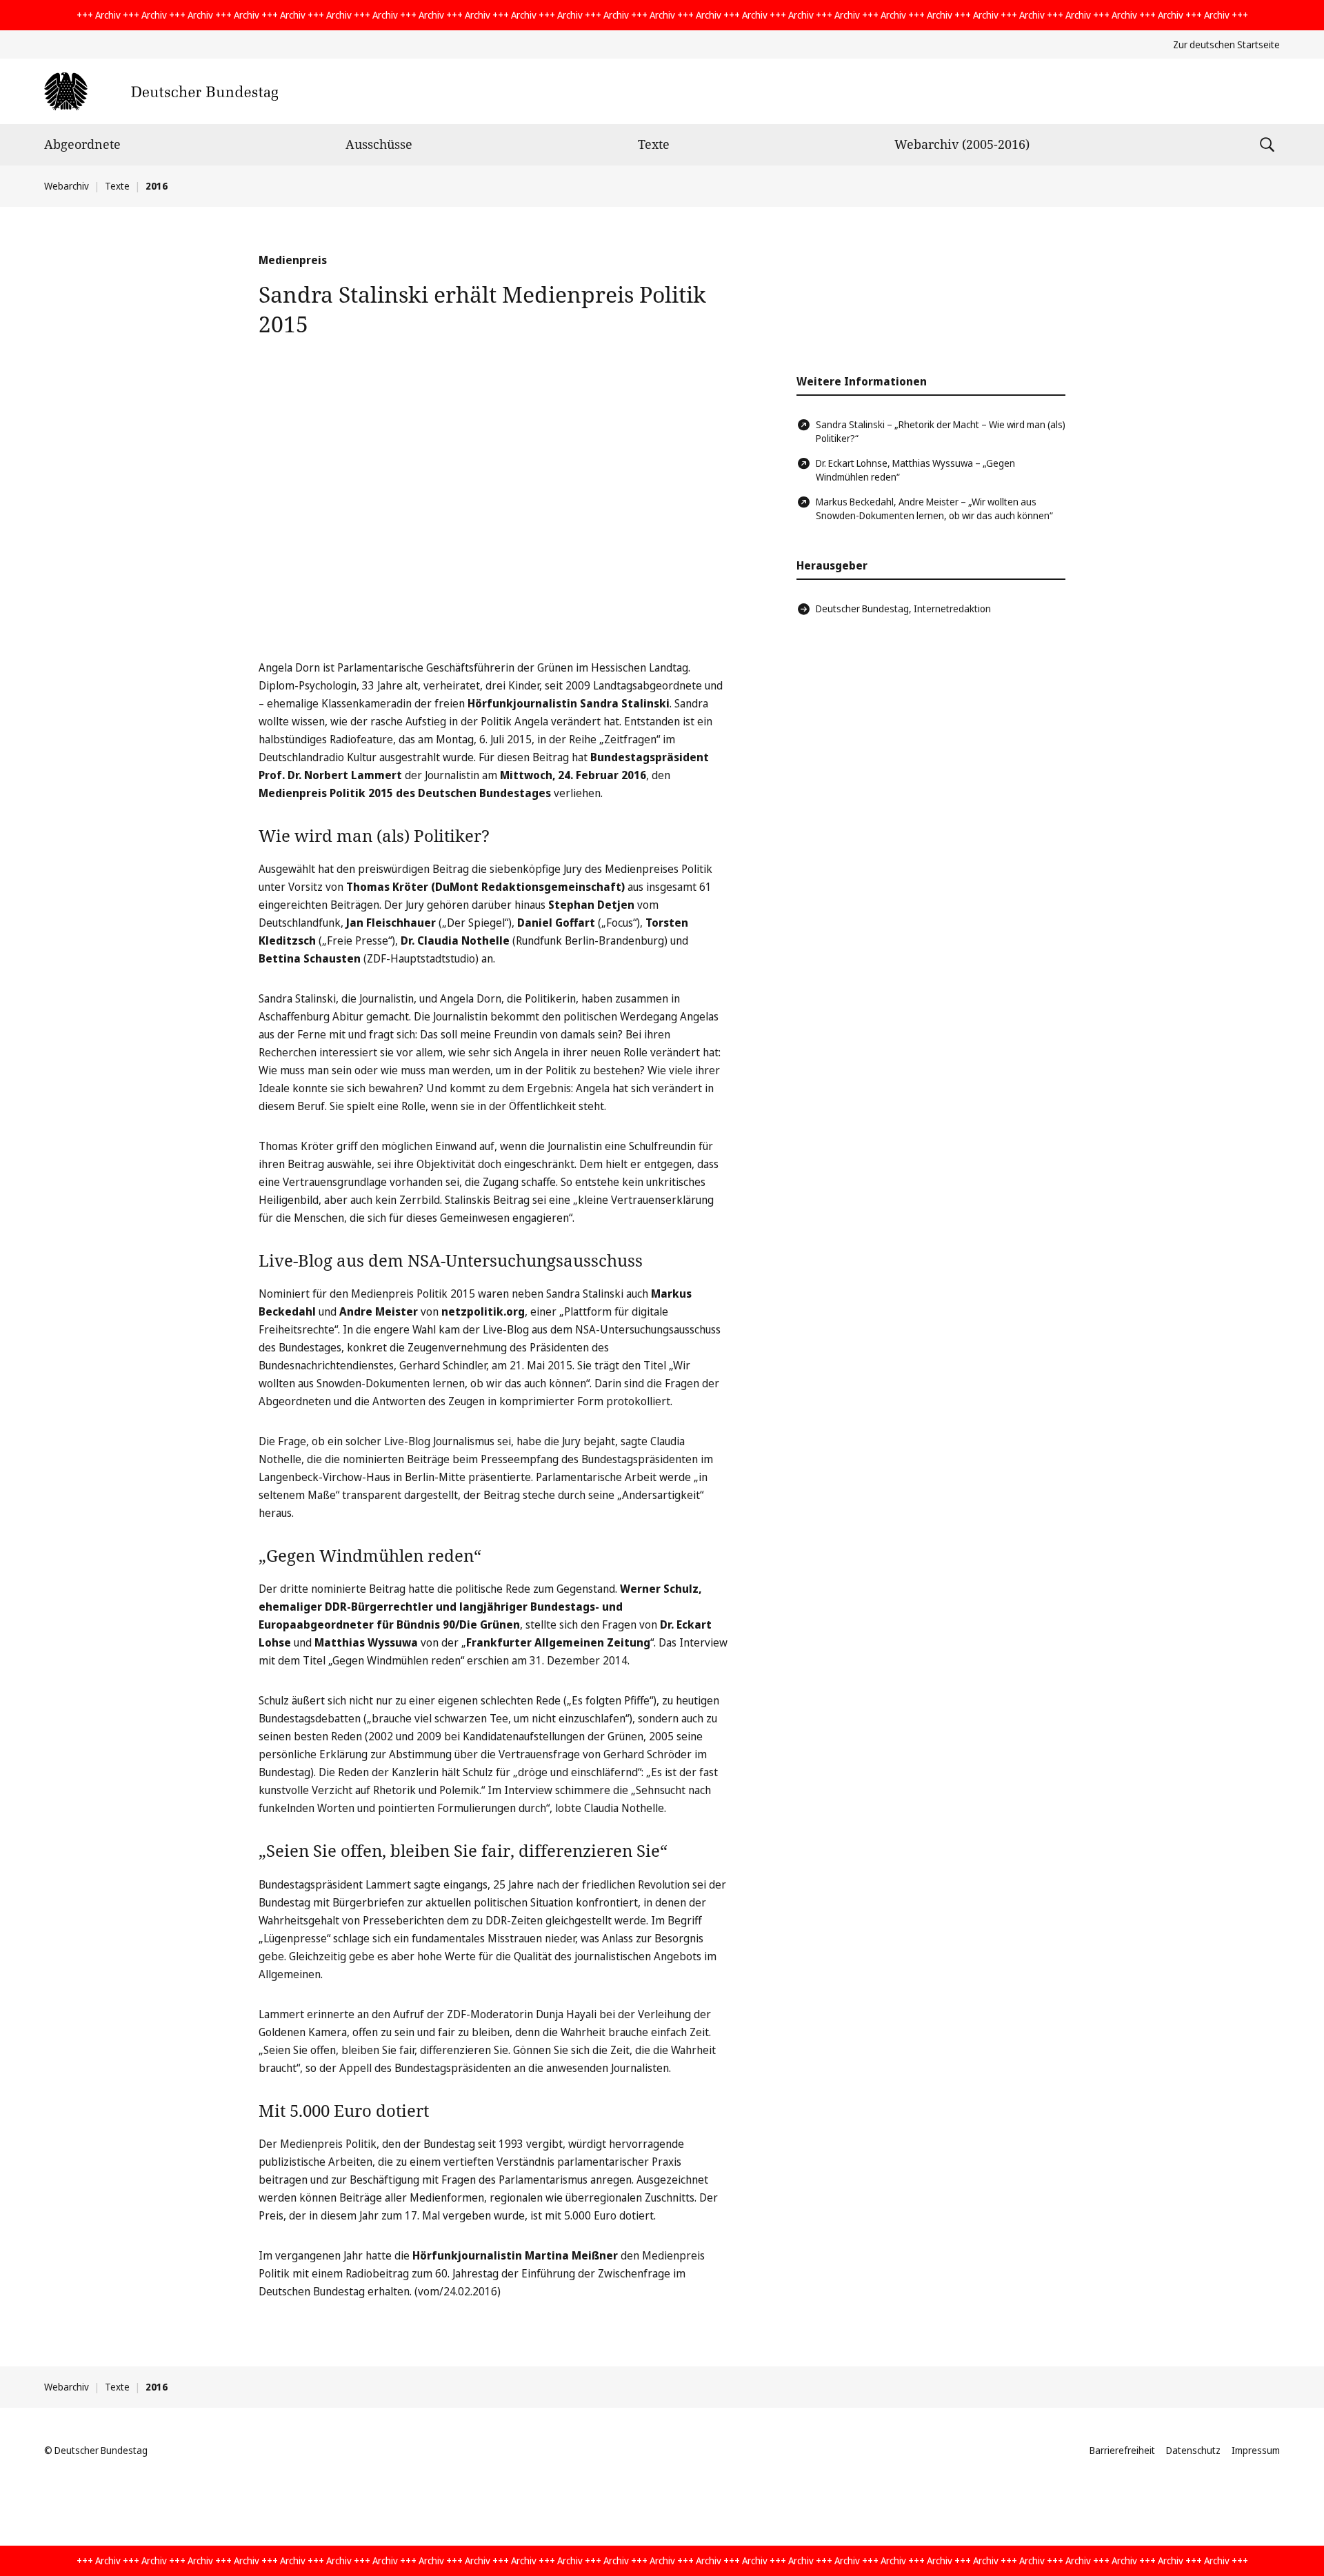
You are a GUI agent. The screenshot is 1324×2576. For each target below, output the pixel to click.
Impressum (1256, 2450)
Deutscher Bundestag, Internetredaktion (903, 608)
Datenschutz (1193, 2450)
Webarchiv (67, 186)
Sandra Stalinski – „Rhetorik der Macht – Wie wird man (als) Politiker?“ (941, 431)
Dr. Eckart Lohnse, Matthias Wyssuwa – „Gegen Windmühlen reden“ (915, 470)
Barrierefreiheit (1122, 2450)
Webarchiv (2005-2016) (962, 144)
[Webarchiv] (161, 91)
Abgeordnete (82, 144)
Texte (654, 144)
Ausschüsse (379, 144)
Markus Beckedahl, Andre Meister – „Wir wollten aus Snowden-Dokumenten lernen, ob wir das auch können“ (934, 509)
